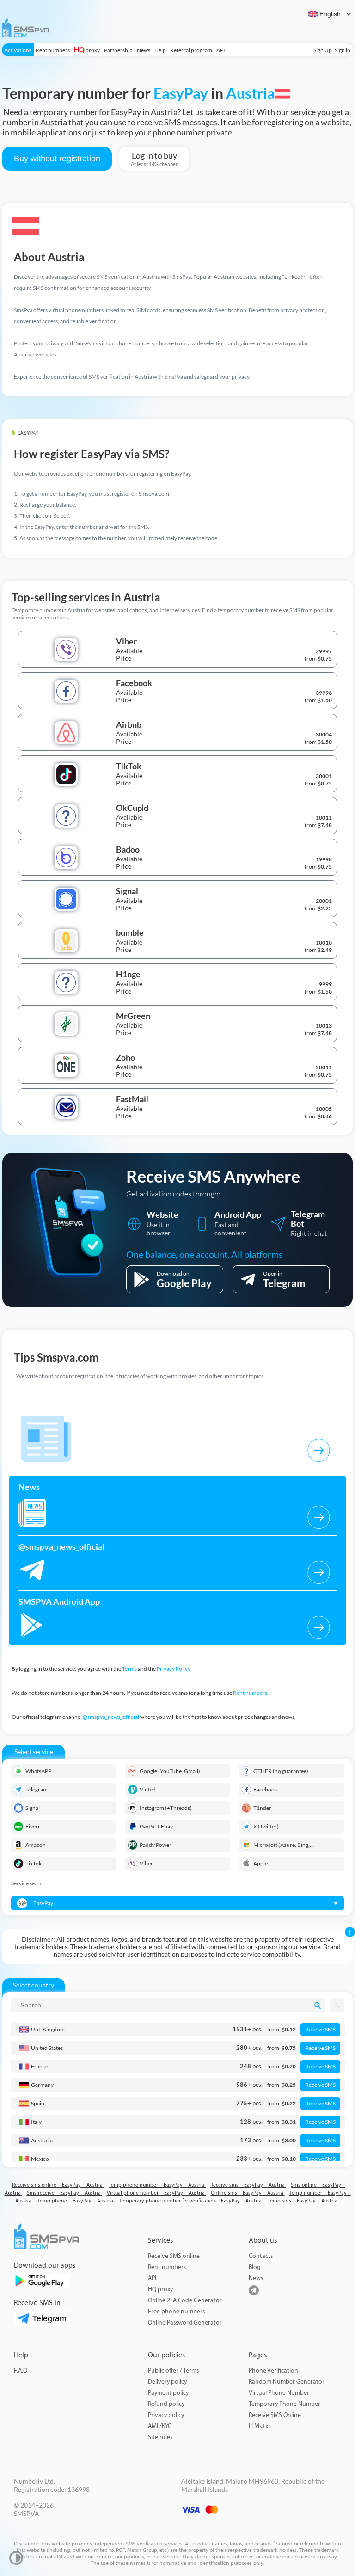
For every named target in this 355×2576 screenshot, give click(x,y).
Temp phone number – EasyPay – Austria (157, 2185)
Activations (18, 50)
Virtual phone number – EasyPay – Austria (156, 2193)
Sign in (343, 50)
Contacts (261, 2256)
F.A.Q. (21, 2371)
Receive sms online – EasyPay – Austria (58, 2185)
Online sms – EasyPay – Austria (248, 2193)
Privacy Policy (174, 1669)
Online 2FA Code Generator (185, 2300)
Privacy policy (166, 2415)
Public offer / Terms (173, 2371)
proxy (87, 50)
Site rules (160, 2437)
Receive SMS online (174, 2256)
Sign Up (323, 50)
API (221, 50)
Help (160, 50)
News (144, 50)
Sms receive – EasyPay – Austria (64, 2193)
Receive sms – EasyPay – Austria (248, 2185)
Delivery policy (167, 2382)
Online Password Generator (185, 2322)
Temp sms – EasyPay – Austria (303, 2201)
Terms (129, 1669)
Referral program (191, 50)
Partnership (118, 50)
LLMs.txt (260, 2426)
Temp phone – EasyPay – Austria (76, 2201)
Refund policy (166, 2404)
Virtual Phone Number (279, 2393)
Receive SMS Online (275, 2415)
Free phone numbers (176, 2311)
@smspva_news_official (111, 1717)
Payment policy (168, 2393)
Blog (255, 2267)
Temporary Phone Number (285, 2404)
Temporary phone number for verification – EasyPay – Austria (191, 2201)
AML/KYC (160, 2426)
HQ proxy (160, 2289)
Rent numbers (53, 50)
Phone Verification (273, 2371)
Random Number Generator (287, 2382)
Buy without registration (57, 159)
